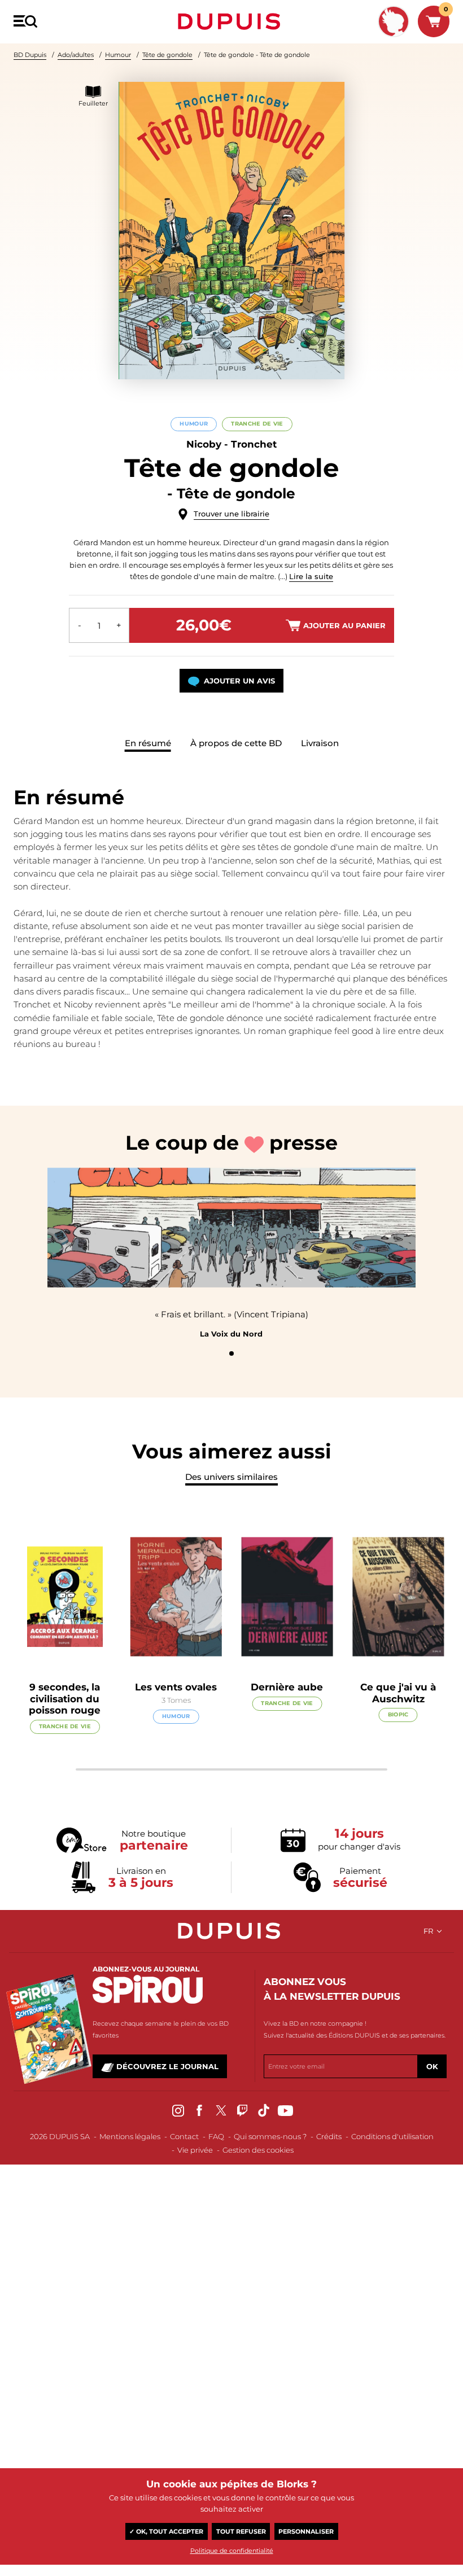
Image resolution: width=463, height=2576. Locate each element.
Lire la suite (311, 576)
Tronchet (254, 444)
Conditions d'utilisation (392, 2136)
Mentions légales (130, 2136)
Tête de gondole (167, 55)
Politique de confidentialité (232, 2551)
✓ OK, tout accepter (166, 2531)
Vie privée (195, 2150)
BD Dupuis (30, 55)
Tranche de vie (257, 424)
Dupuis (231, 21)
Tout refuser (241, 2531)
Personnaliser (306, 2531)
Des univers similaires (231, 1477)
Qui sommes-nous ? (270, 2136)
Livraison (320, 743)
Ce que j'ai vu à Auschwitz (398, 1693)
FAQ (216, 2136)
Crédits (329, 2136)
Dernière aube (287, 1687)
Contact (184, 2136)
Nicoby (204, 444)
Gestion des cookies (258, 2150)
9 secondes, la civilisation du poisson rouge (65, 1699)
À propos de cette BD (236, 743)
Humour (118, 55)
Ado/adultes (76, 55)
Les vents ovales (176, 1687)
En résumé (148, 743)
